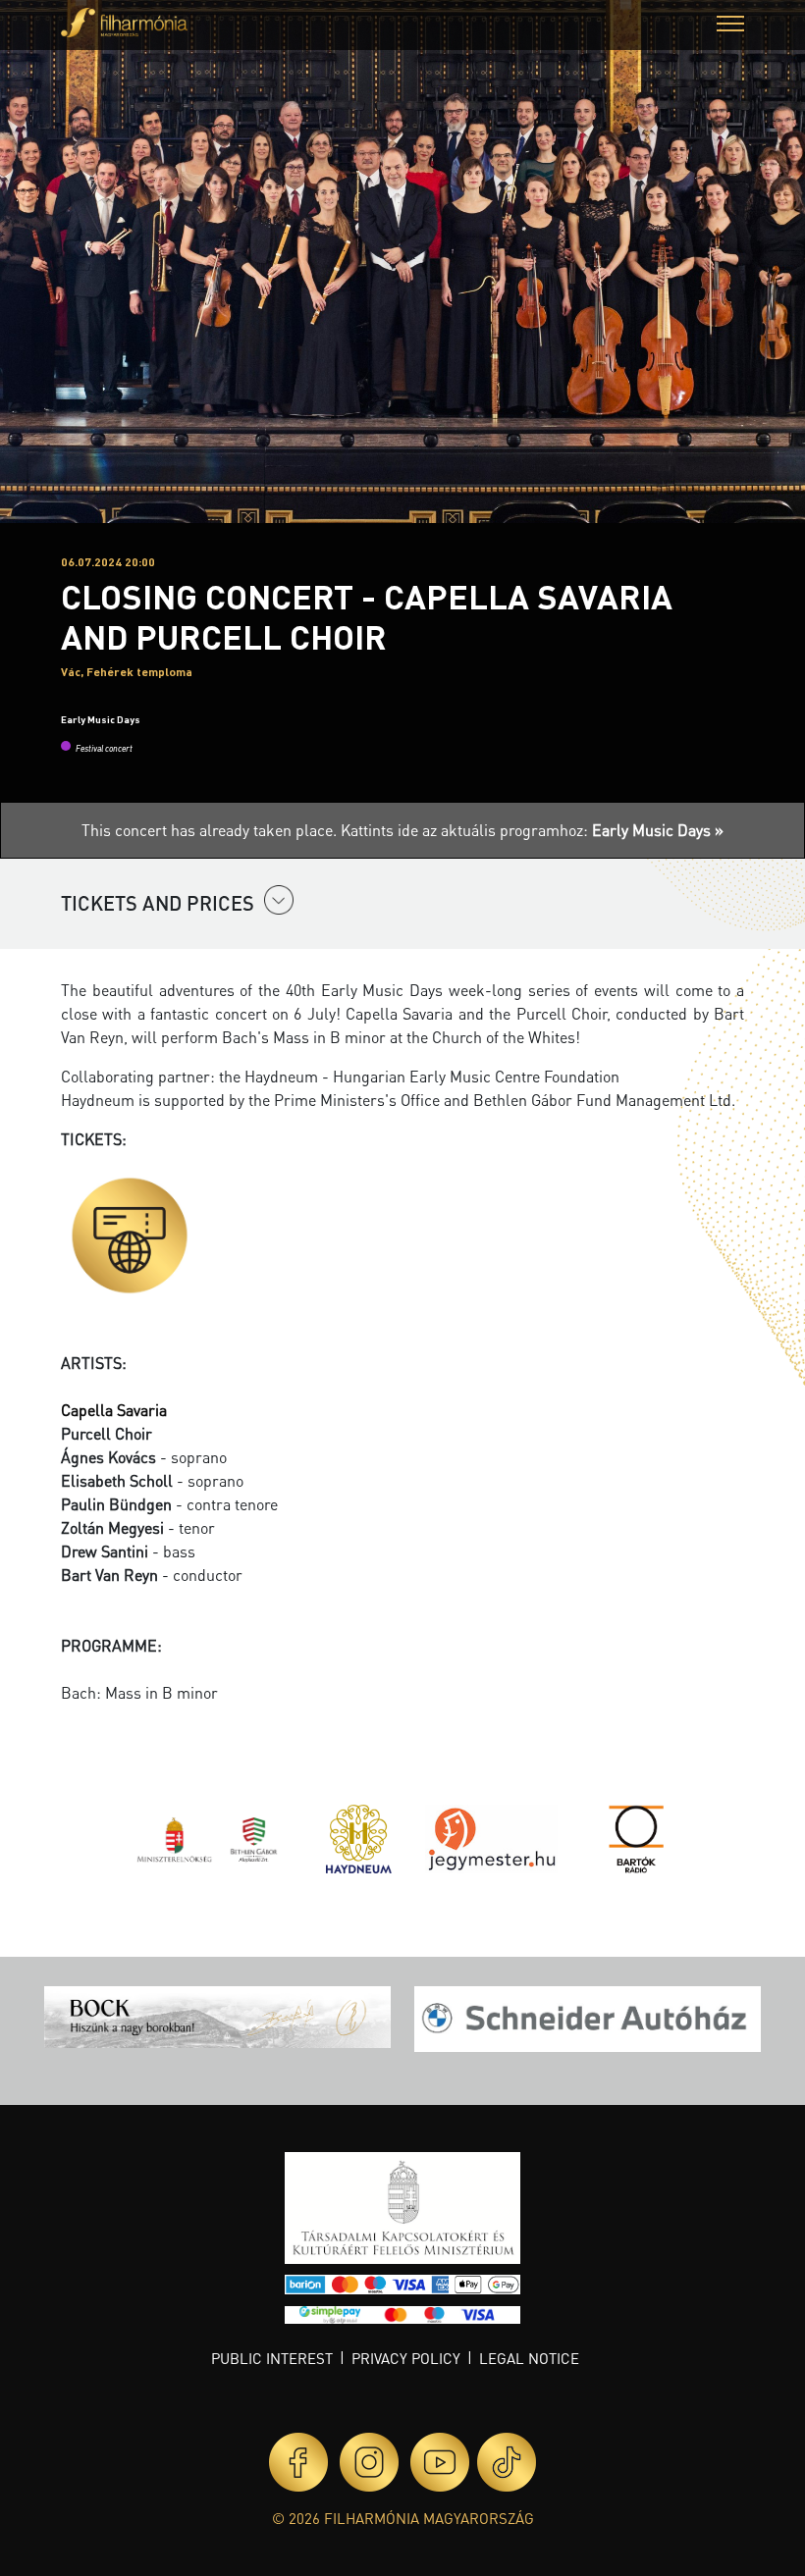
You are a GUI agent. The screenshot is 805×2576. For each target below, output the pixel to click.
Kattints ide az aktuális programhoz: (532, 830)
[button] (730, 26)
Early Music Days (101, 719)
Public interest (272, 2358)
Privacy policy (406, 2358)
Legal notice (529, 2358)
